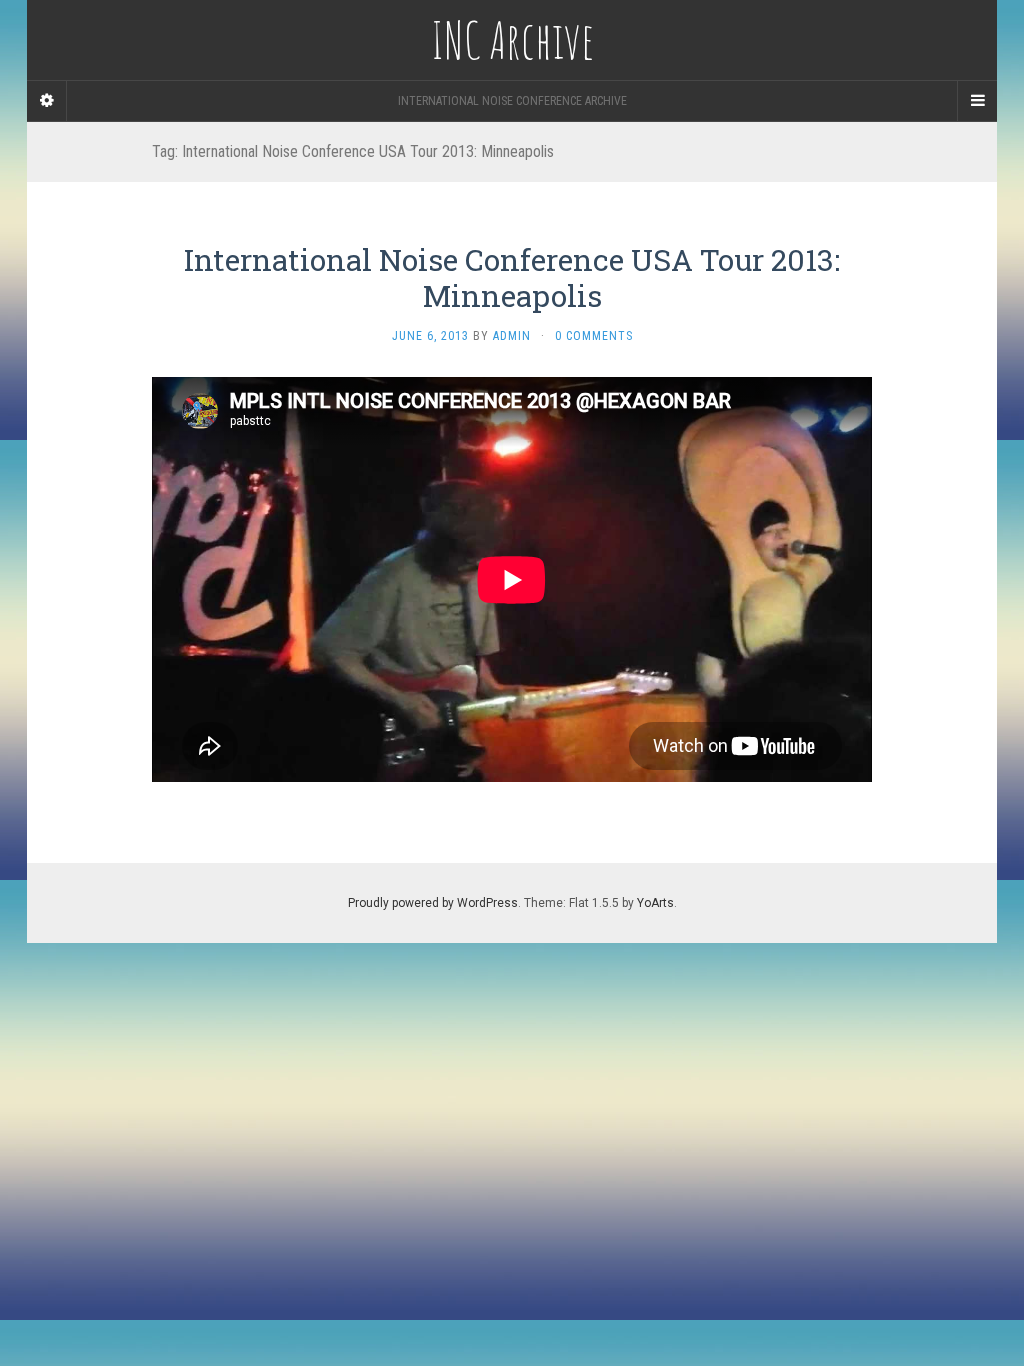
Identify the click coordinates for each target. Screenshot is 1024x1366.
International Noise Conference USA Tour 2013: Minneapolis (512, 277)
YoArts (655, 903)
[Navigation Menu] (977, 101)
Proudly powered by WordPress (433, 903)
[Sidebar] (47, 101)
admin (512, 336)
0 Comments (594, 336)
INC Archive (512, 40)
